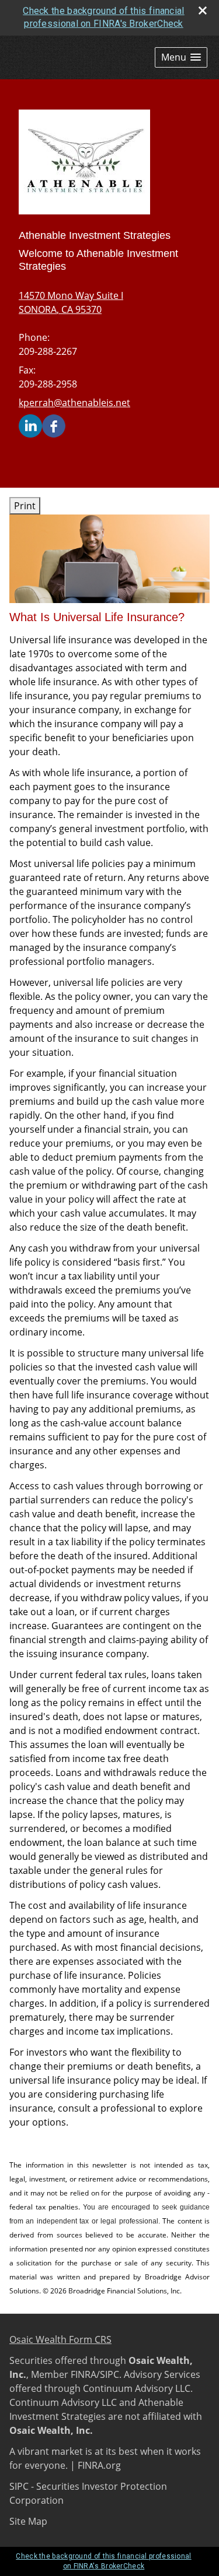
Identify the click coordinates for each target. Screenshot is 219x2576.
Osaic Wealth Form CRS (60, 2339)
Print (25, 506)
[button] (181, 57)
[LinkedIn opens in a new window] (30, 425)
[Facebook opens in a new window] (54, 425)
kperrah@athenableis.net (74, 403)
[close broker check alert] (203, 10)
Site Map (28, 2521)
